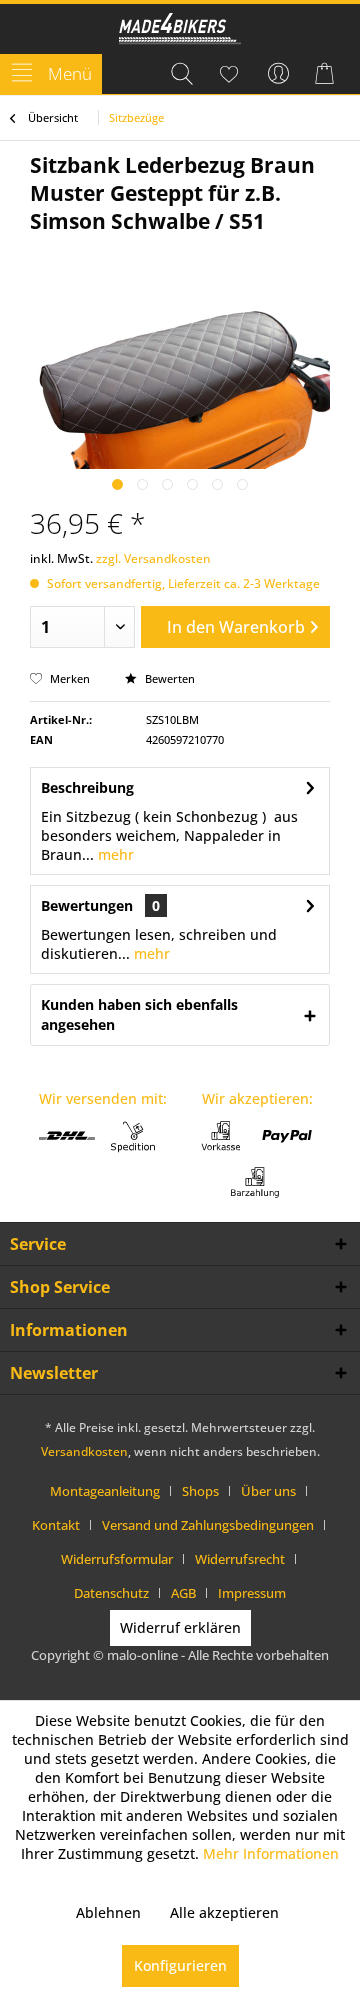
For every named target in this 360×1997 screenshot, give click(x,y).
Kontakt (56, 1525)
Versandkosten (84, 1451)
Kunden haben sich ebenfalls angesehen (139, 1014)
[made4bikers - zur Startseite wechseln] (180, 30)
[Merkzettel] (230, 74)
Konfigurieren (180, 1965)
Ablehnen (108, 1912)
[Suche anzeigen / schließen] (181, 74)
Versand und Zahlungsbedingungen (208, 1525)
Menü (70, 73)
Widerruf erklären (180, 1627)
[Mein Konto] (279, 74)
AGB (183, 1593)
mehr (114, 854)
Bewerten (168, 678)
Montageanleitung (105, 1491)
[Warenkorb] (328, 74)
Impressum (252, 1593)
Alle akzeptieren (224, 1912)
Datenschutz (111, 1593)
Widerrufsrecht (240, 1559)
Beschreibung (87, 787)
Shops (200, 1491)
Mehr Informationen (271, 1853)
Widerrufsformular (117, 1559)
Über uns (268, 1491)
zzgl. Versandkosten (153, 558)
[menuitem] (51, 74)
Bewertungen (87, 905)
